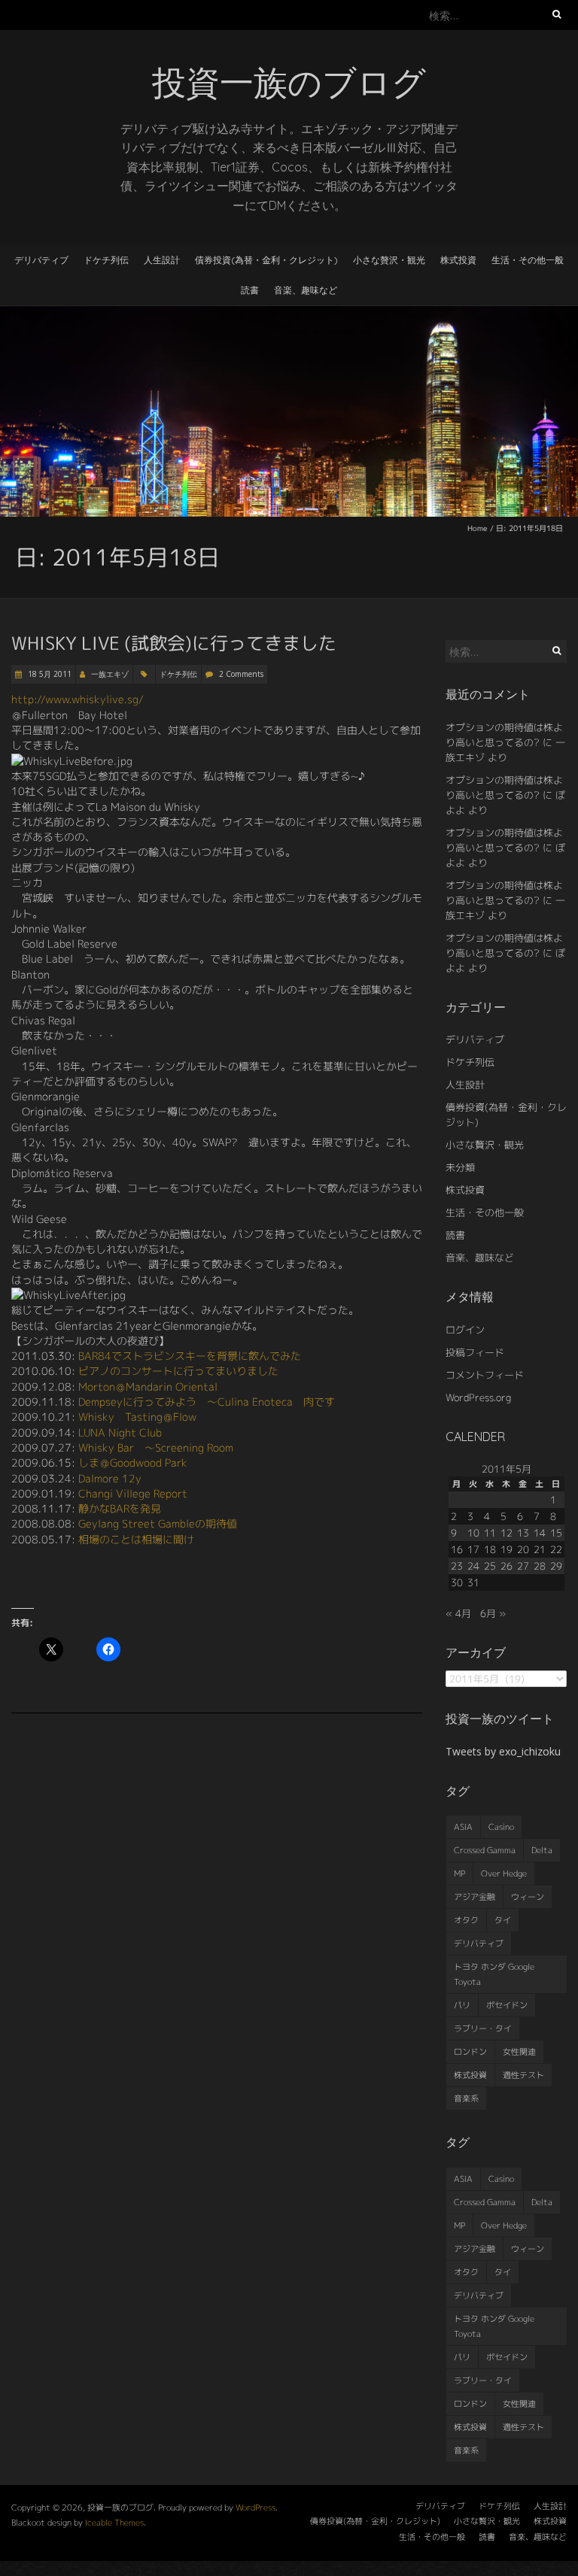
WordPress (256, 2508)
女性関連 (519, 2052)
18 (490, 1549)
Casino (501, 1827)
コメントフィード (485, 1375)
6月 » (493, 1613)
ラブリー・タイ (483, 2028)
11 (490, 1533)
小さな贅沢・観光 (389, 260)
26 (507, 1566)
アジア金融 (475, 1897)
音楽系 (466, 2098)
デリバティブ (41, 260)
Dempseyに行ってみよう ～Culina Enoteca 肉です (207, 1402)
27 (523, 1566)
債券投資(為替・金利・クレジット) (266, 260)
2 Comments (241, 674)
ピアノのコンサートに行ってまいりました (178, 1371)
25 (490, 1566)
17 (473, 1549)
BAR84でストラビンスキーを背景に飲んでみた (190, 1356)
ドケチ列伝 (106, 260)
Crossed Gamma (485, 1850)
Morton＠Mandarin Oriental (148, 1387)
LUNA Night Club (120, 1432)
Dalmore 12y (110, 1478)
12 (507, 1533)
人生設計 (162, 260)
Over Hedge (504, 1874)
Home (478, 528)
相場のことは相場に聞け (136, 1539)
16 (457, 1549)
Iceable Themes (114, 2523)
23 (457, 1566)
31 (473, 1582)
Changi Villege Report (133, 1493)
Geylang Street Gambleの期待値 (158, 1523)
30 (457, 1582)
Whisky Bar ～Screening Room (156, 1447)
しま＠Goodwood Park (133, 1462)
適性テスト (523, 2075)
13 (523, 1533)
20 (523, 1549)
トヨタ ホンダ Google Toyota (494, 1974)
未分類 (460, 1167)
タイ (503, 1920)
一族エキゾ (110, 674)
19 (507, 1549)
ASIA (463, 1827)
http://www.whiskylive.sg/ (78, 699)
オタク (466, 1920)
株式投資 (458, 260)
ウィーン (528, 1897)
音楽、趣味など (306, 290)
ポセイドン (507, 2005)
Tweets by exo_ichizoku (503, 1751)
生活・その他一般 (528, 260)
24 (473, 1566)
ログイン (465, 1330)
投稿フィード (475, 1352)
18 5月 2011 (49, 674)
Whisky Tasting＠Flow (137, 1417)
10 (473, 1533)
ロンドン (470, 2052)
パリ (462, 2005)
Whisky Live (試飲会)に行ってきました (174, 643)
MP (459, 1874)
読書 (250, 290)
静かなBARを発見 (120, 1508)
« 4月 (458, 1613)
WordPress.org (478, 1397)
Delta (542, 1850)
